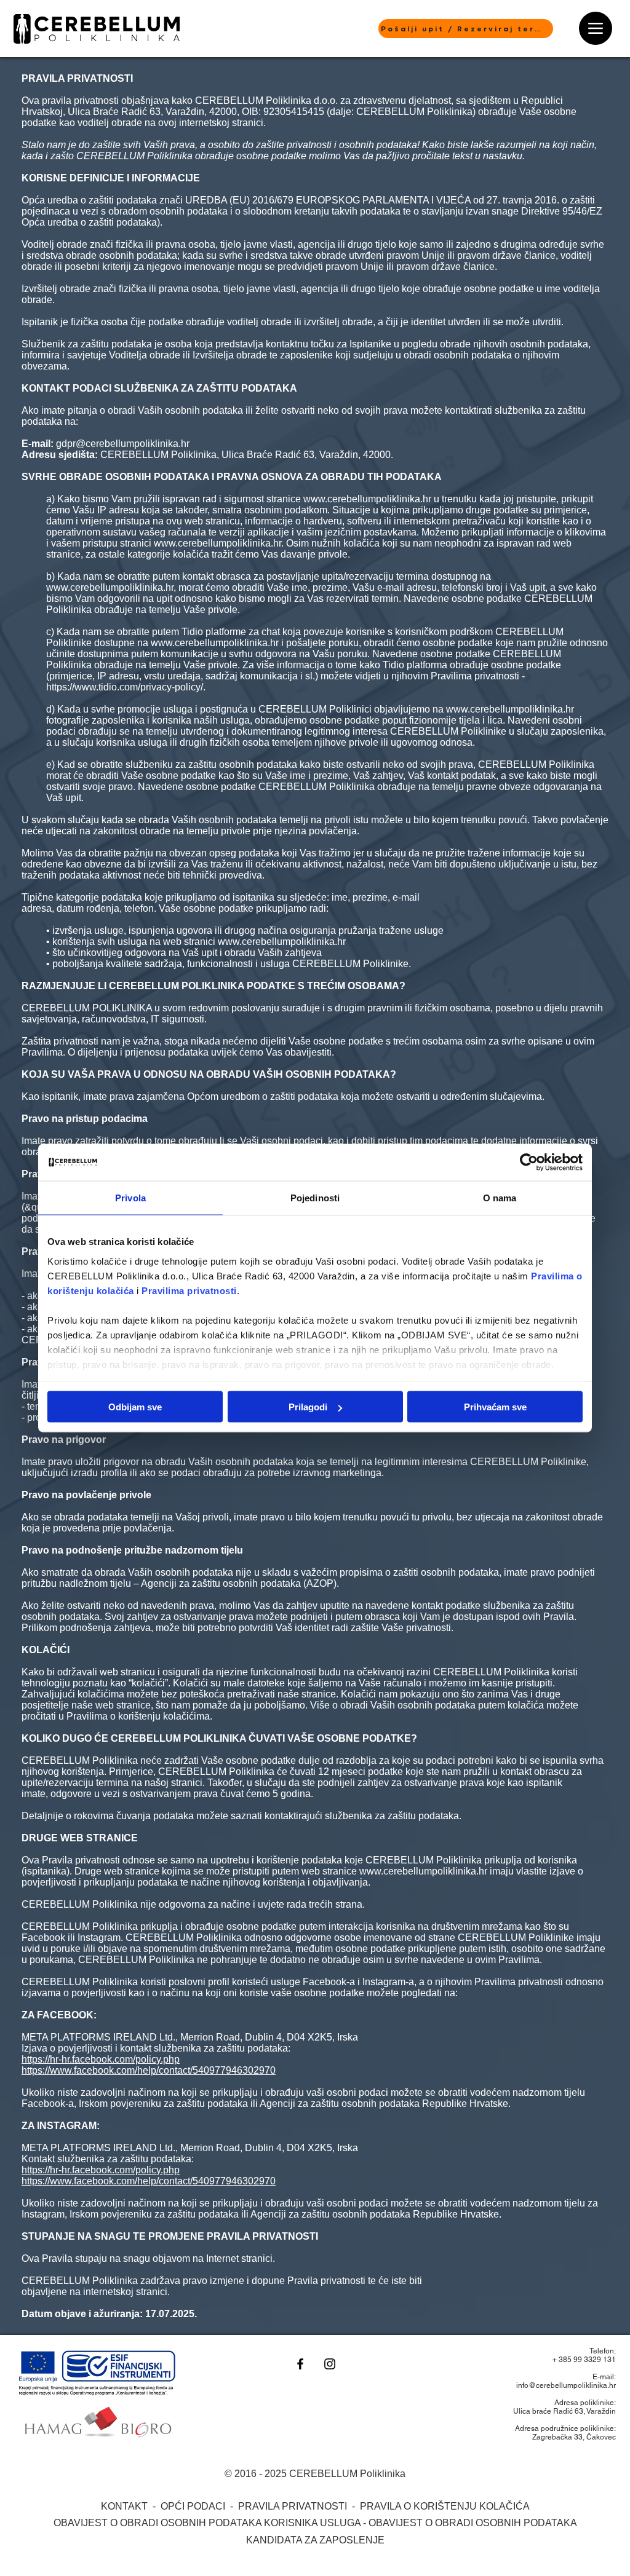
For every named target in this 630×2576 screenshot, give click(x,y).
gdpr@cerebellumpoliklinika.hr (123, 444)
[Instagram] (330, 2364)
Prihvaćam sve (495, 1407)
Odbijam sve (135, 1407)
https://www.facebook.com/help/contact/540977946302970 (149, 2070)
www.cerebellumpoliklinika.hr (367, 499)
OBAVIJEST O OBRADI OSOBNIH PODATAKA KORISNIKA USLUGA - (211, 2523)
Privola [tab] (130, 1198)
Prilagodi (308, 1407)
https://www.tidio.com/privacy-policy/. (126, 687)
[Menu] (596, 28)
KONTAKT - (131, 2506)
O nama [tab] (500, 1198)
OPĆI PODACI (194, 2506)
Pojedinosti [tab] (315, 1198)
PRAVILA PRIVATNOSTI (294, 2506)
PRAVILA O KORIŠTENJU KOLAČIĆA (445, 2506)
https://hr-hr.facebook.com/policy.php (101, 2059)
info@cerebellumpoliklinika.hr (566, 2385)
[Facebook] (300, 2364)
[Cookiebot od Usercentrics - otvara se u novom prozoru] (529, 1163)
